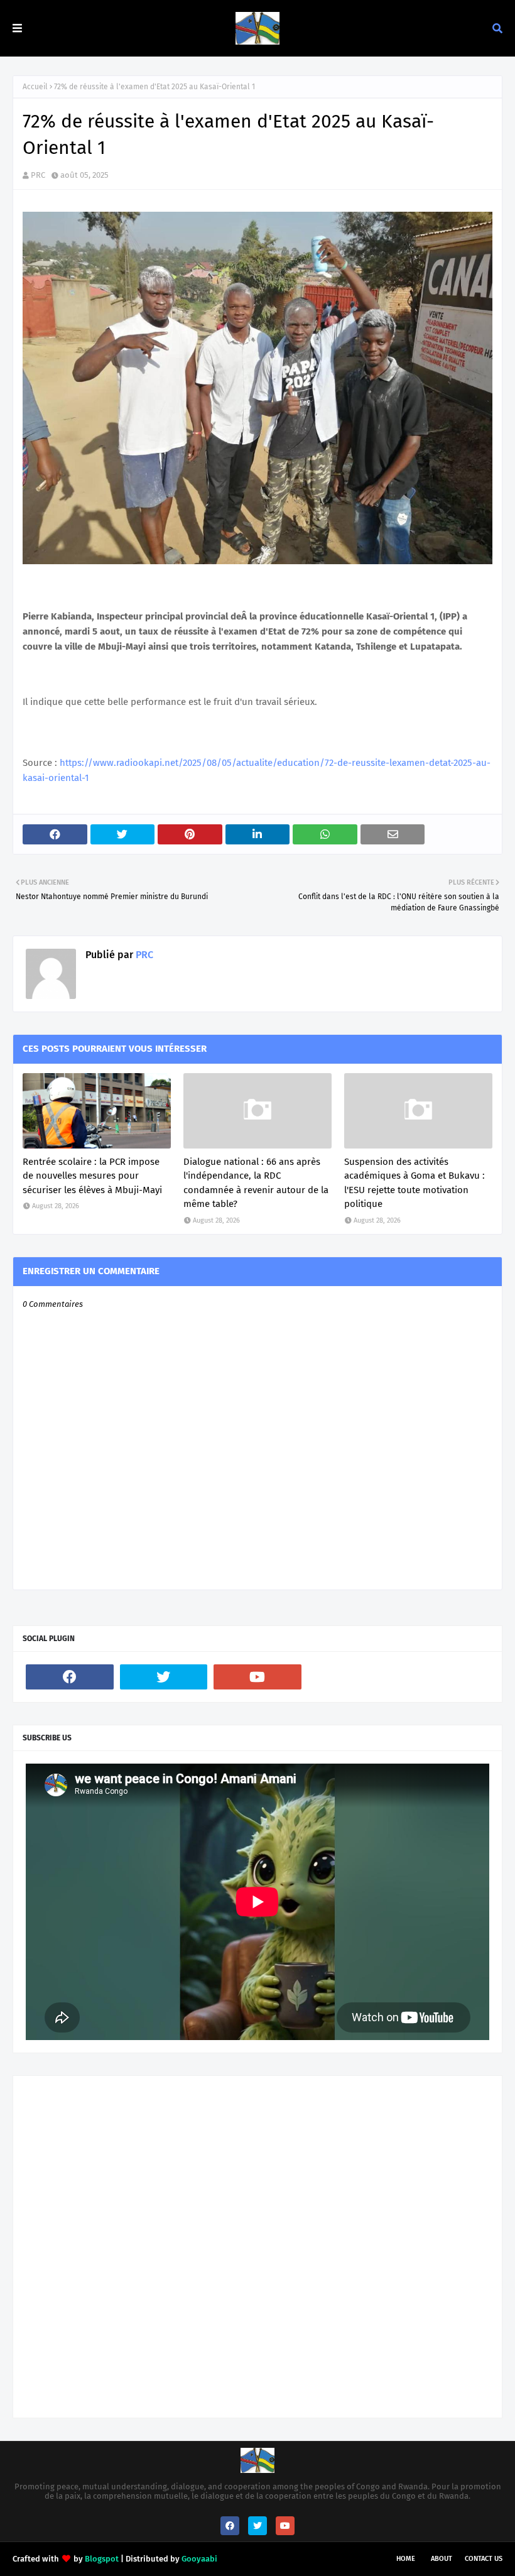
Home (406, 2559)
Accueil (35, 87)
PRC (38, 175)
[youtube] (257, 1677)
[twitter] (164, 1677)
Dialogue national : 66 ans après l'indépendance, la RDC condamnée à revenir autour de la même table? (256, 1183)
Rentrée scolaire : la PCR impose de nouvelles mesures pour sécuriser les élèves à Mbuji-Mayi (92, 1176)
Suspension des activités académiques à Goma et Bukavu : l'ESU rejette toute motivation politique (415, 1183)
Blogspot (102, 2559)
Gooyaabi (199, 2559)
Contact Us (484, 2559)
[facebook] (70, 1677)
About (442, 2559)
